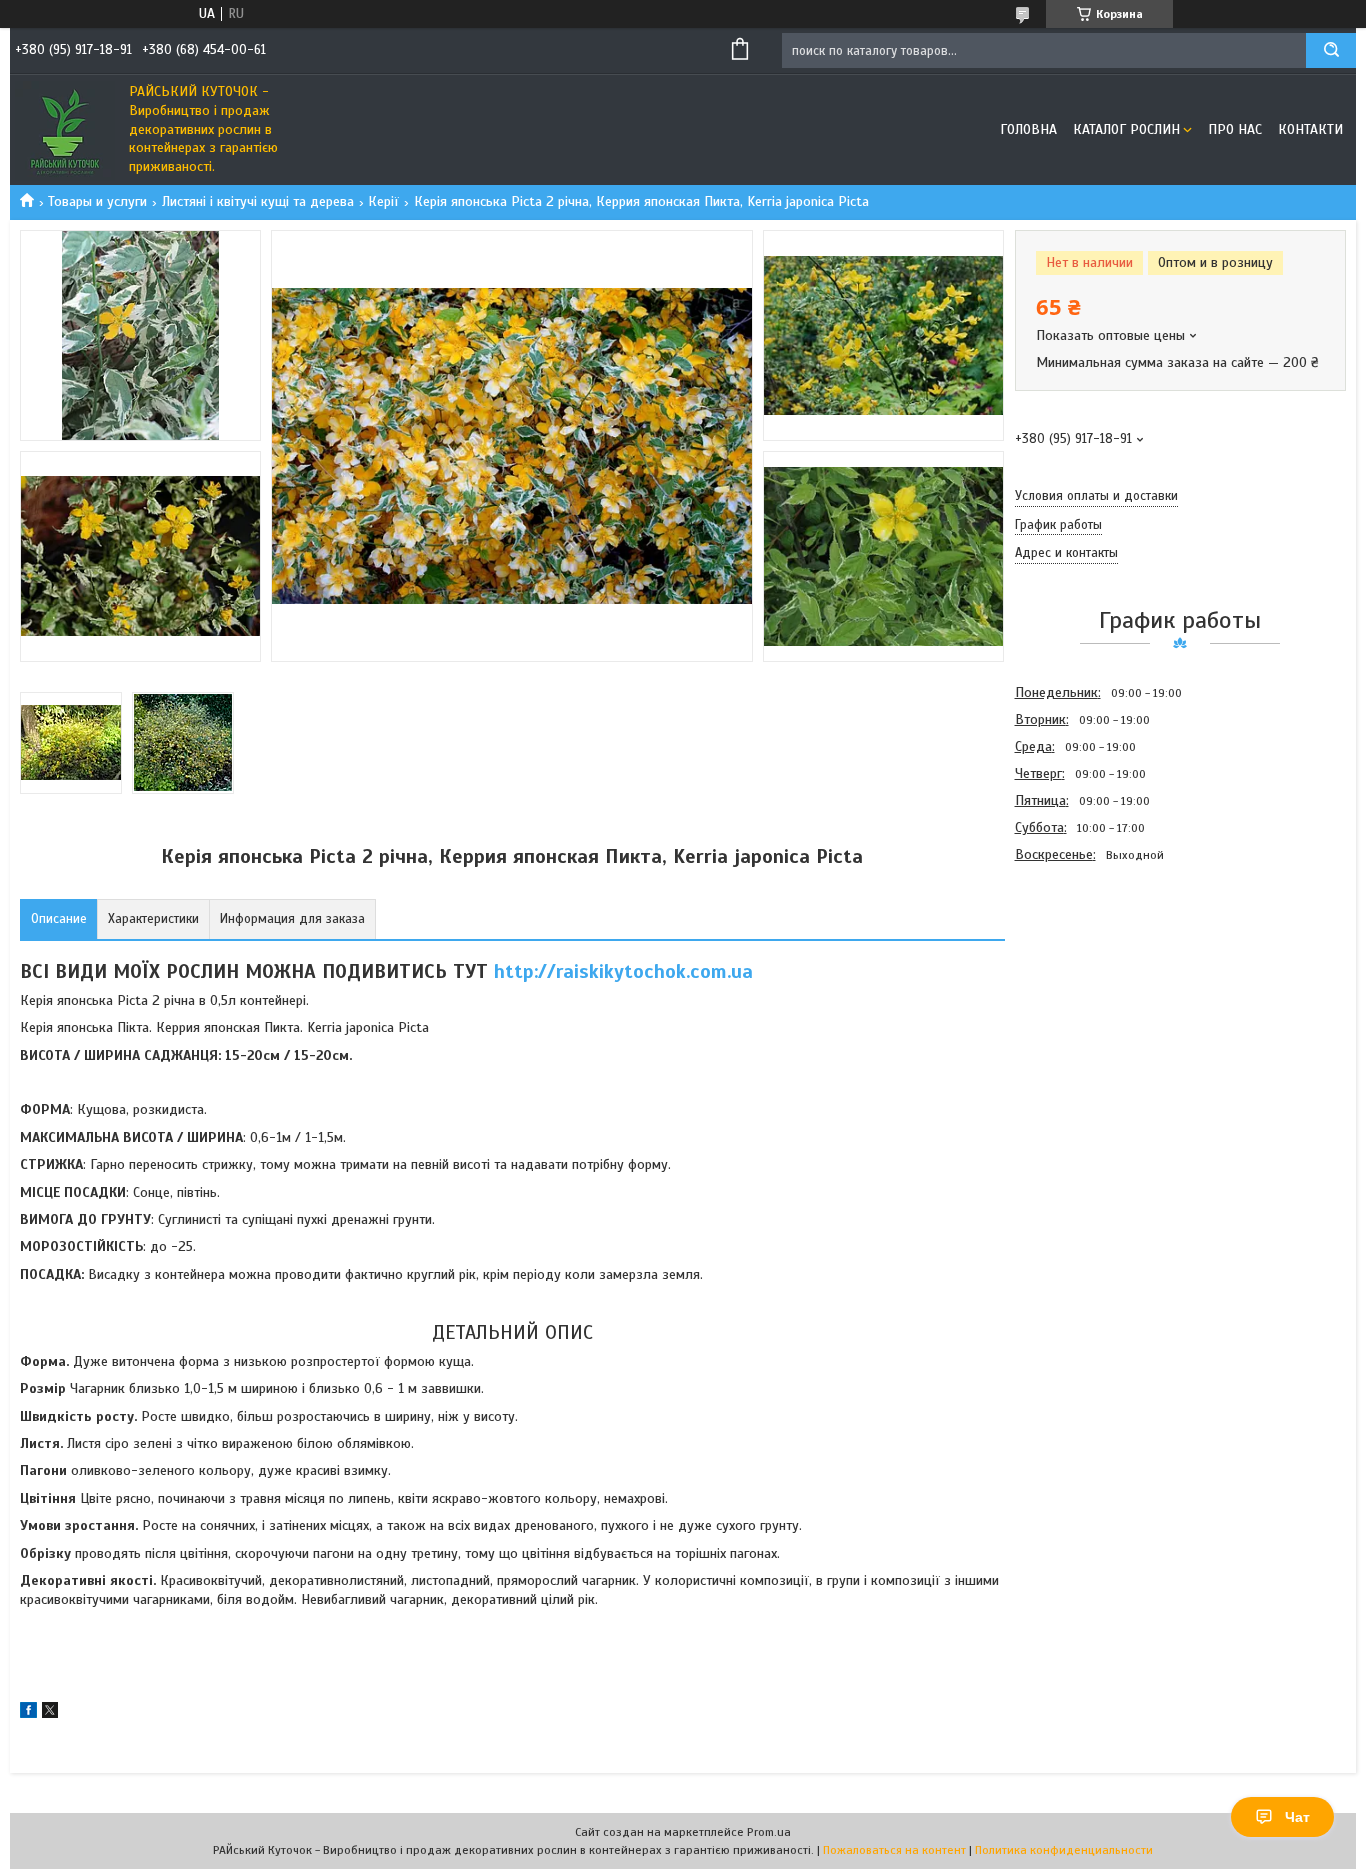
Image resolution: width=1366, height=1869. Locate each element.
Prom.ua (769, 1832)
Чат (1297, 1817)
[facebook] (28, 1713)
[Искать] (1331, 50)
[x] (50, 1713)
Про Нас (1235, 129)
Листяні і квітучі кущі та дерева (258, 201)
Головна (1028, 129)
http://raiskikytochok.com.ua (623, 971)
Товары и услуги (97, 201)
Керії (383, 201)
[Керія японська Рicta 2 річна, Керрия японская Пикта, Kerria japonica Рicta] (1086, 976)
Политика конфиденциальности (1064, 1850)
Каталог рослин (1126, 129)
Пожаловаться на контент (894, 1850)
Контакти (1310, 129)
